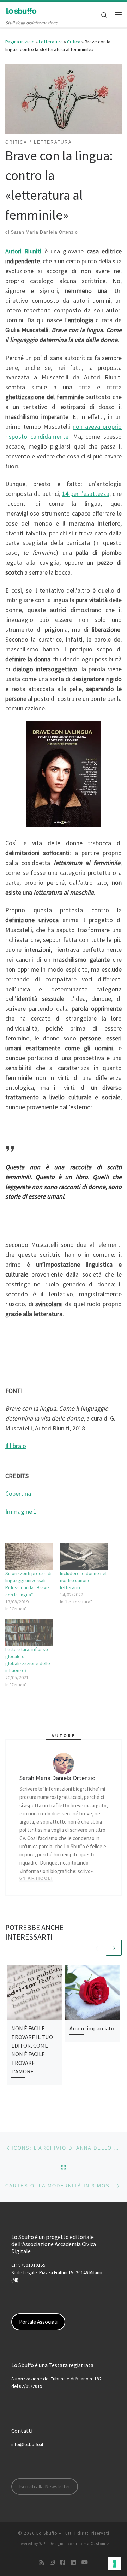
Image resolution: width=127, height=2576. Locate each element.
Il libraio (16, 1446)
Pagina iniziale (20, 42)
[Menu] (118, 14)
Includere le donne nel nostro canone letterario (83, 1580)
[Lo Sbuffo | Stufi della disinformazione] (21, 10)
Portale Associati (38, 2322)
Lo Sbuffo (47, 2533)
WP (42, 2544)
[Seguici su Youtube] (85, 2562)
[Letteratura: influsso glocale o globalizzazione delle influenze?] (29, 1632)
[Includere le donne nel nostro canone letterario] (84, 1556)
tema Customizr (95, 2544)
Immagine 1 (21, 1511)
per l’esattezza (86, 494)
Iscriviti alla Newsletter (45, 2487)
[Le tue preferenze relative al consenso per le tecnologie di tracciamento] (115, 2564)
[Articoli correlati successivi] (114, 1948)
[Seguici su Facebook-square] (63, 2562)
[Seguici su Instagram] (52, 2562)
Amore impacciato (92, 2028)
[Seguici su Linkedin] (73, 2562)
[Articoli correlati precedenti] (97, 1948)
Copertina (18, 1493)
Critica (74, 42)
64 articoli (36, 1878)
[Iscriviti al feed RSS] (42, 2562)
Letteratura (51, 42)
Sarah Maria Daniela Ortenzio (44, 232)
